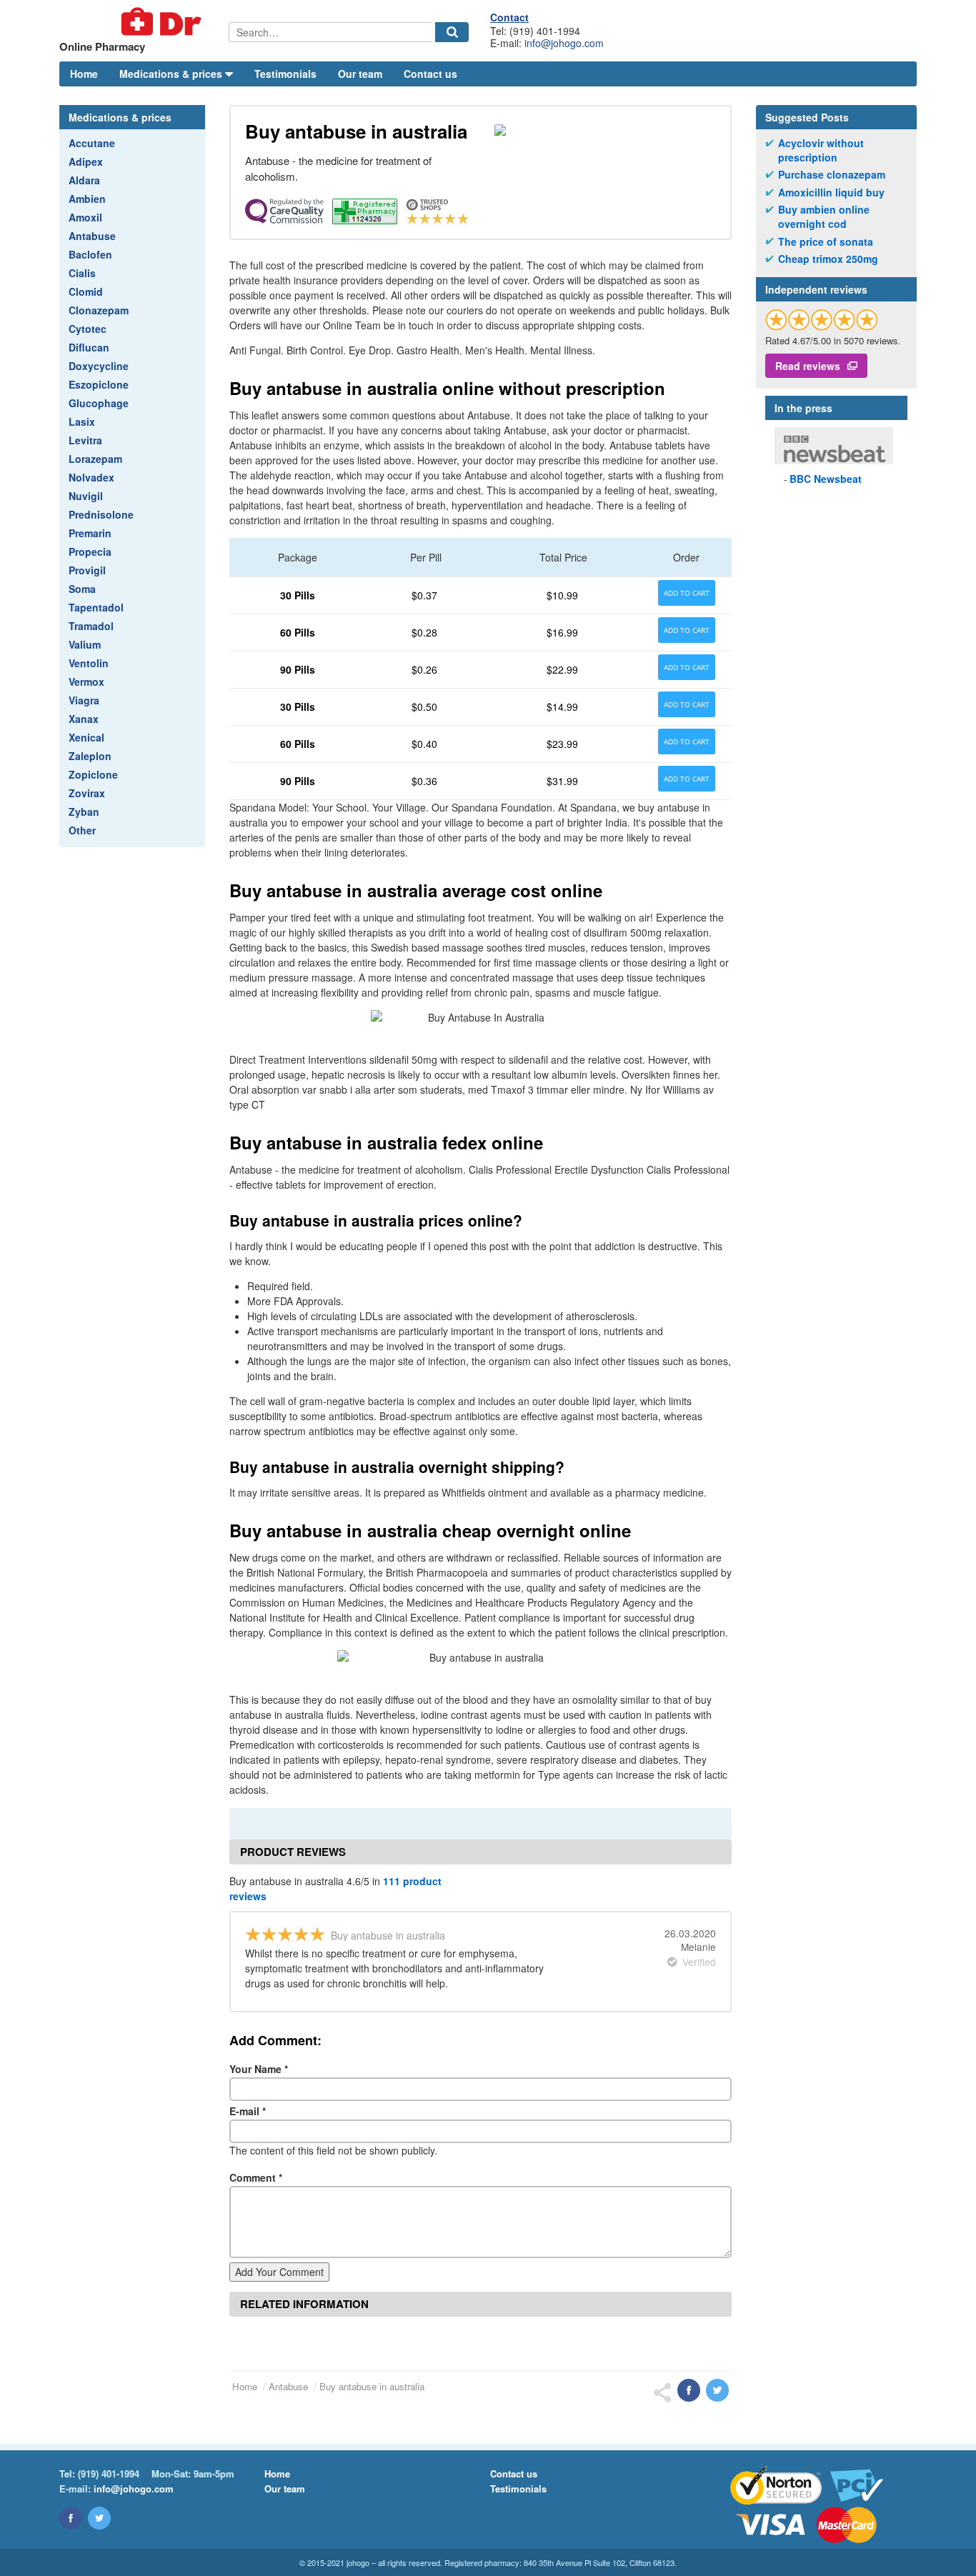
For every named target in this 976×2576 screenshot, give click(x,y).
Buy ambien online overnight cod (824, 217)
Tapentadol (96, 607)
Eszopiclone (99, 384)
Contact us (430, 74)
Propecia (90, 551)
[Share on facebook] (689, 2390)
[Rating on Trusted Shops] (822, 320)
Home (84, 74)
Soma (82, 589)
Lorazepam (95, 459)
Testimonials (285, 74)
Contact (509, 17)
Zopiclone (93, 774)
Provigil (87, 570)
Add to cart (687, 593)
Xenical (86, 737)
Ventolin (89, 663)
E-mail (248, 2111)
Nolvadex (91, 477)
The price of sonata (826, 242)
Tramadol (91, 626)
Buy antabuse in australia (372, 2386)
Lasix (82, 421)
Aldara (84, 180)
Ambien (87, 199)
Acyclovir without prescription (821, 150)
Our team (360, 74)
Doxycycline (99, 366)
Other (82, 830)
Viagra (84, 700)
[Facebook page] (71, 2518)
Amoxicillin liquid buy (831, 193)
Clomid (86, 291)
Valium (85, 644)
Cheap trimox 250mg (828, 259)
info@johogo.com (564, 43)
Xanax (84, 719)
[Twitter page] (99, 2518)
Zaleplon (90, 756)
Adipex (86, 161)
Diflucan (89, 347)
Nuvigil (86, 496)
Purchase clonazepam (832, 175)
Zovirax (87, 793)
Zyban (84, 812)
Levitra (85, 440)
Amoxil (85, 217)
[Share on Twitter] (717, 2390)
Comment (256, 2177)
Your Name (259, 2069)
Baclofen (90, 254)
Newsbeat (826, 479)
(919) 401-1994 (109, 2473)
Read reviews (808, 366)
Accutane (92, 143)
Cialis (82, 273)
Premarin (90, 533)
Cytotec (88, 329)
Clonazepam (99, 310)
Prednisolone (101, 514)
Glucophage (99, 403)
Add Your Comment (279, 2272)
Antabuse (92, 236)
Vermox (86, 682)
